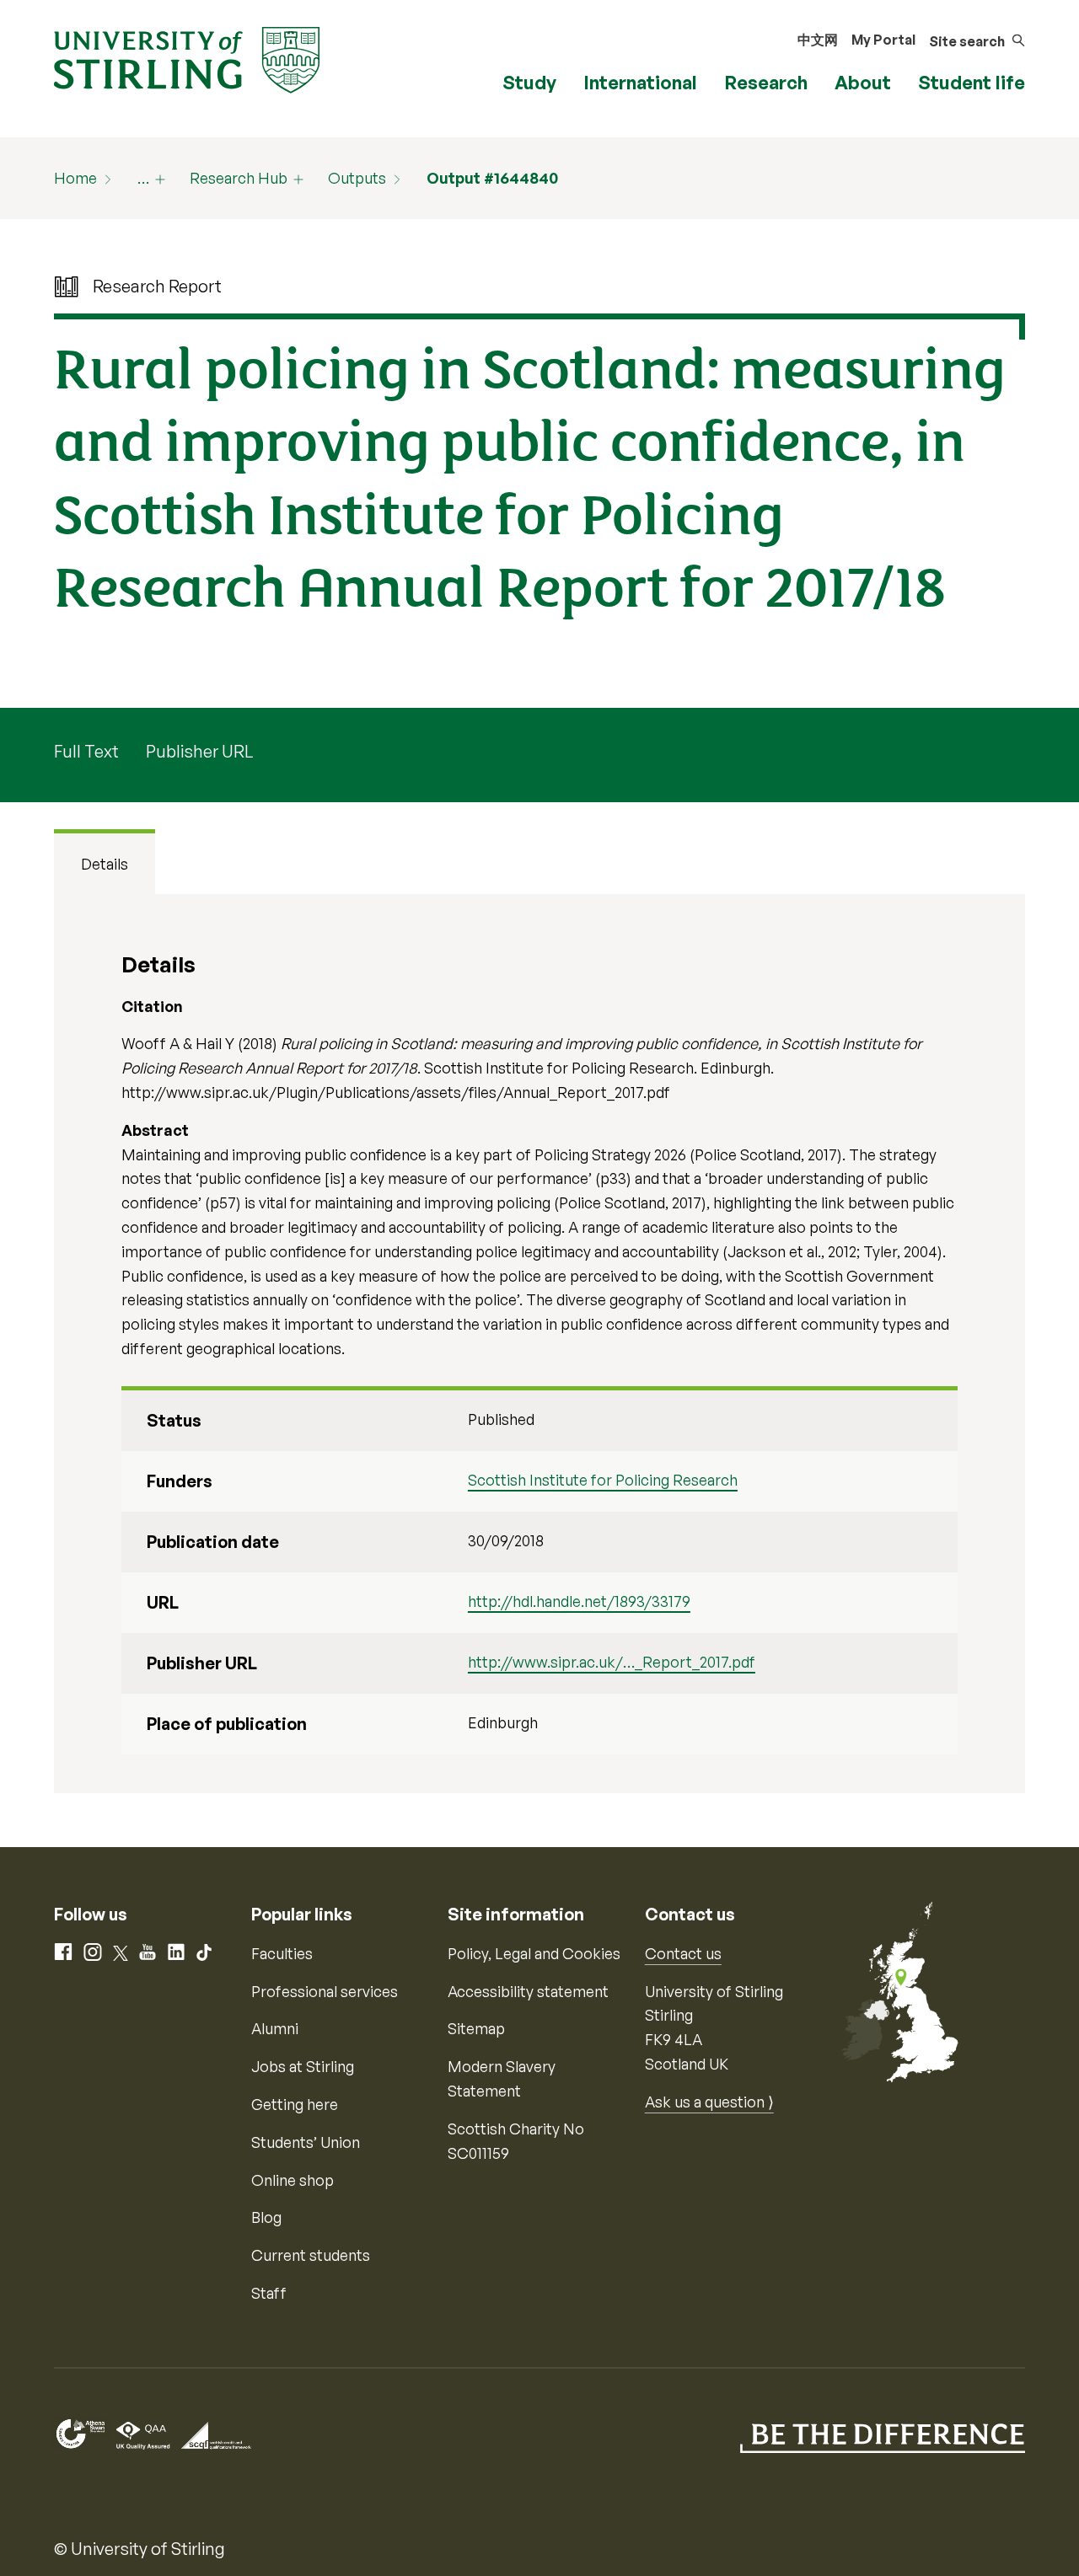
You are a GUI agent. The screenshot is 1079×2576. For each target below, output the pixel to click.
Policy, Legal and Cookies (534, 1953)
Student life (972, 82)
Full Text (86, 751)
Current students (311, 2255)
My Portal (883, 40)
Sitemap (476, 2028)
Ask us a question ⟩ (709, 2102)
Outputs (357, 178)
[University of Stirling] (187, 58)
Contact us (683, 1953)
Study (529, 82)
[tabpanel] (539, 1344)
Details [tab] (105, 864)
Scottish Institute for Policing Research (603, 1480)
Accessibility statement (528, 1991)
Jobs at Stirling (303, 2066)
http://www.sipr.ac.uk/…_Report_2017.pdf (612, 1662)
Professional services (325, 1991)
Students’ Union (306, 2142)
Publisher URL (199, 751)
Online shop (293, 2180)
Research (766, 82)
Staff (269, 2293)
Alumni (275, 2028)
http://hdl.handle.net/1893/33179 (579, 1601)
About (863, 82)
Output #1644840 (492, 178)
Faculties (282, 1953)
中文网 (818, 40)
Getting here (295, 2104)
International (640, 82)
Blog (266, 2217)
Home (75, 178)
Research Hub (239, 178)
